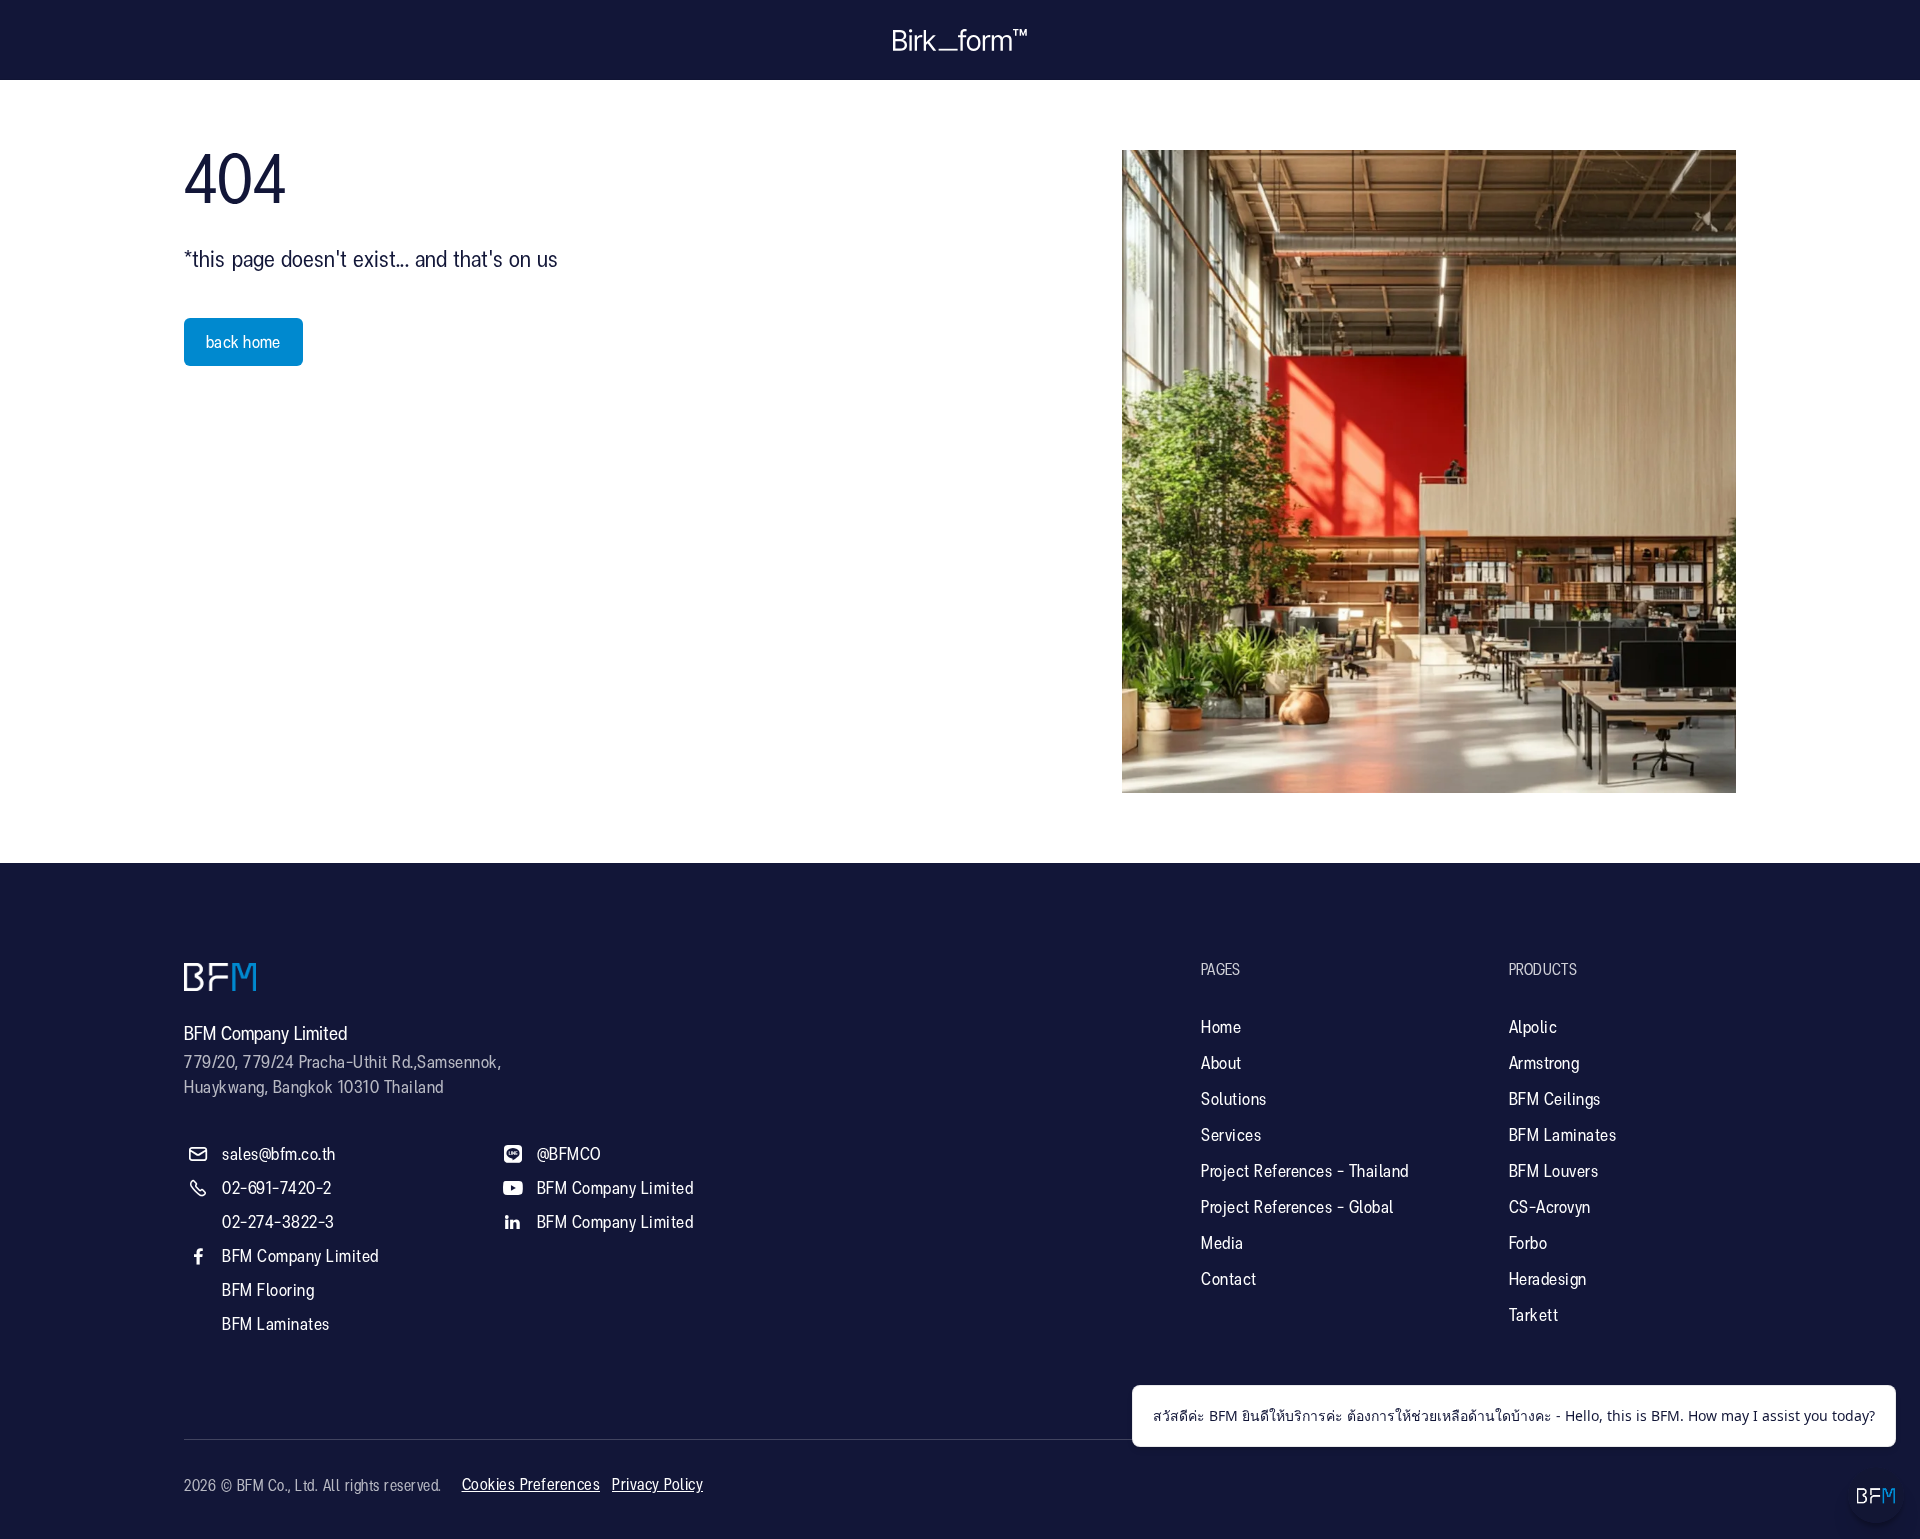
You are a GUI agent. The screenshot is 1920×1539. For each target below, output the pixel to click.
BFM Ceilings (1555, 1100)
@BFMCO (569, 1155)
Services (1231, 1136)
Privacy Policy (657, 1485)
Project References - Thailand (1305, 1172)
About (1221, 1064)
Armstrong (1544, 1064)
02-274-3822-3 (278, 1223)
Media (1222, 1244)
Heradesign (1548, 1280)
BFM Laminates (276, 1325)
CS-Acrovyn (1550, 1208)
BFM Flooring (268, 1291)
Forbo (1528, 1244)
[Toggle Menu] (1876, 1495)
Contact (1229, 1280)
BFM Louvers (1554, 1172)
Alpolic (1533, 1028)
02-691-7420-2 (277, 1189)
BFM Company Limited (300, 1257)
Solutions (1234, 1100)
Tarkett (1534, 1316)
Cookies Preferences (531, 1485)
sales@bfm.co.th (279, 1155)
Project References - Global (1297, 1208)
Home (1221, 1028)
